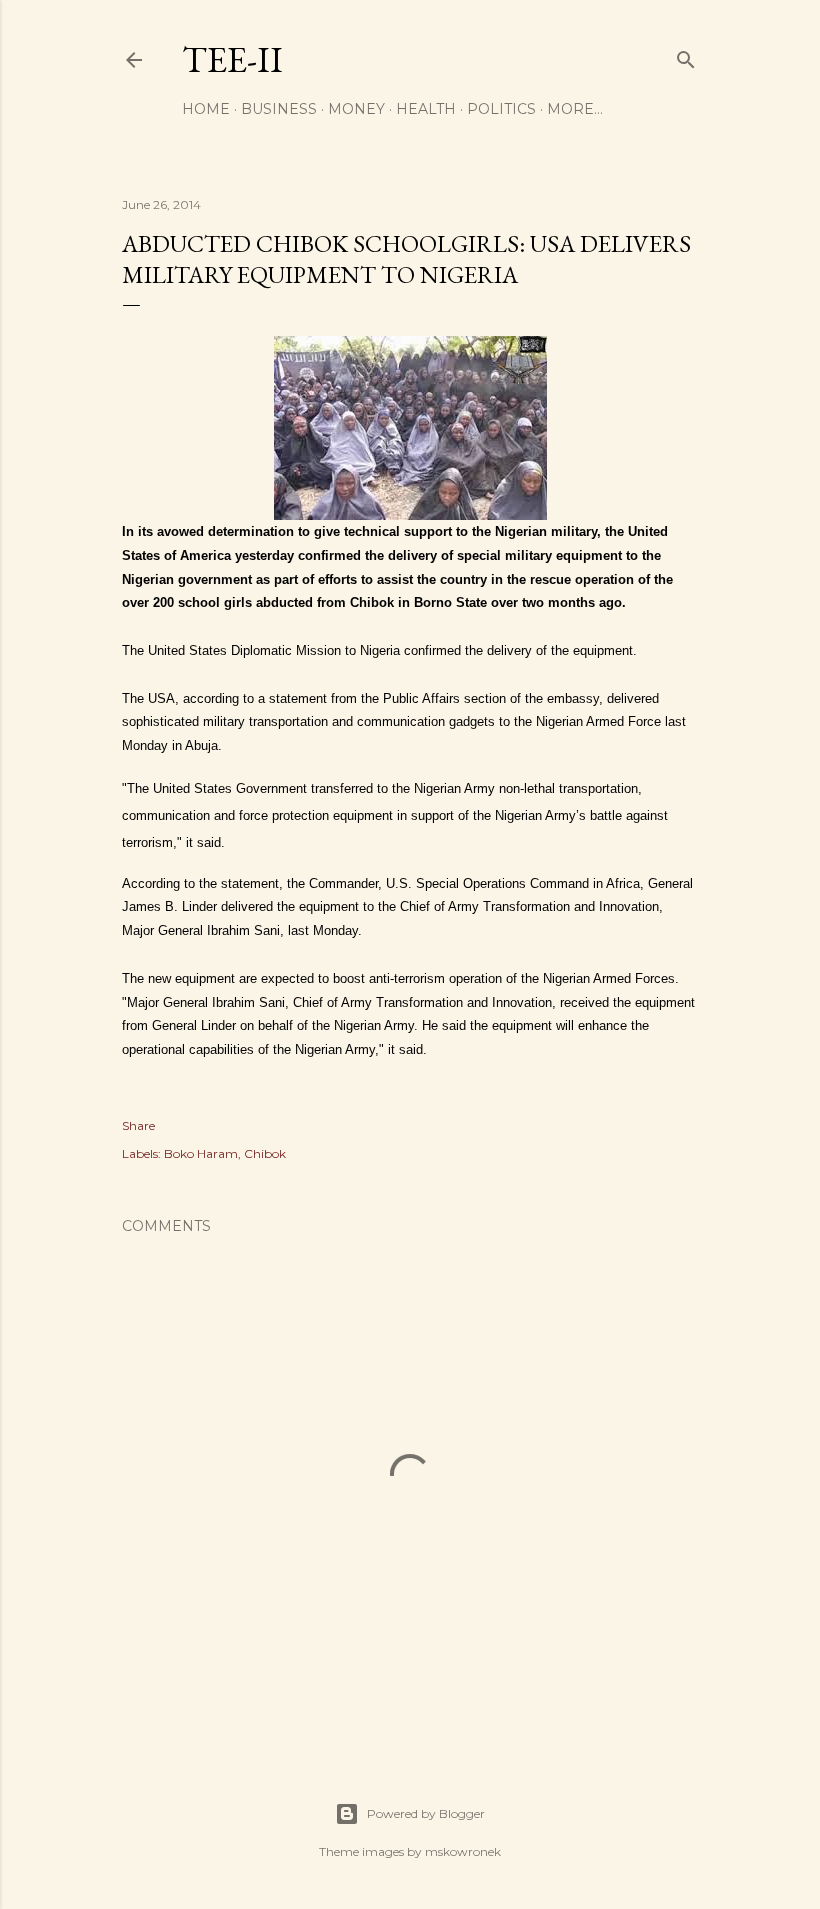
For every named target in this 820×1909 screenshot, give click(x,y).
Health (426, 109)
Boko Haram (201, 1153)
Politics (501, 109)
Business (279, 109)
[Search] (686, 55)
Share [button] (138, 1125)
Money (356, 109)
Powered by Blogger (426, 1813)
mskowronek (463, 1851)
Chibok (265, 1153)
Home (206, 109)
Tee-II (232, 59)
